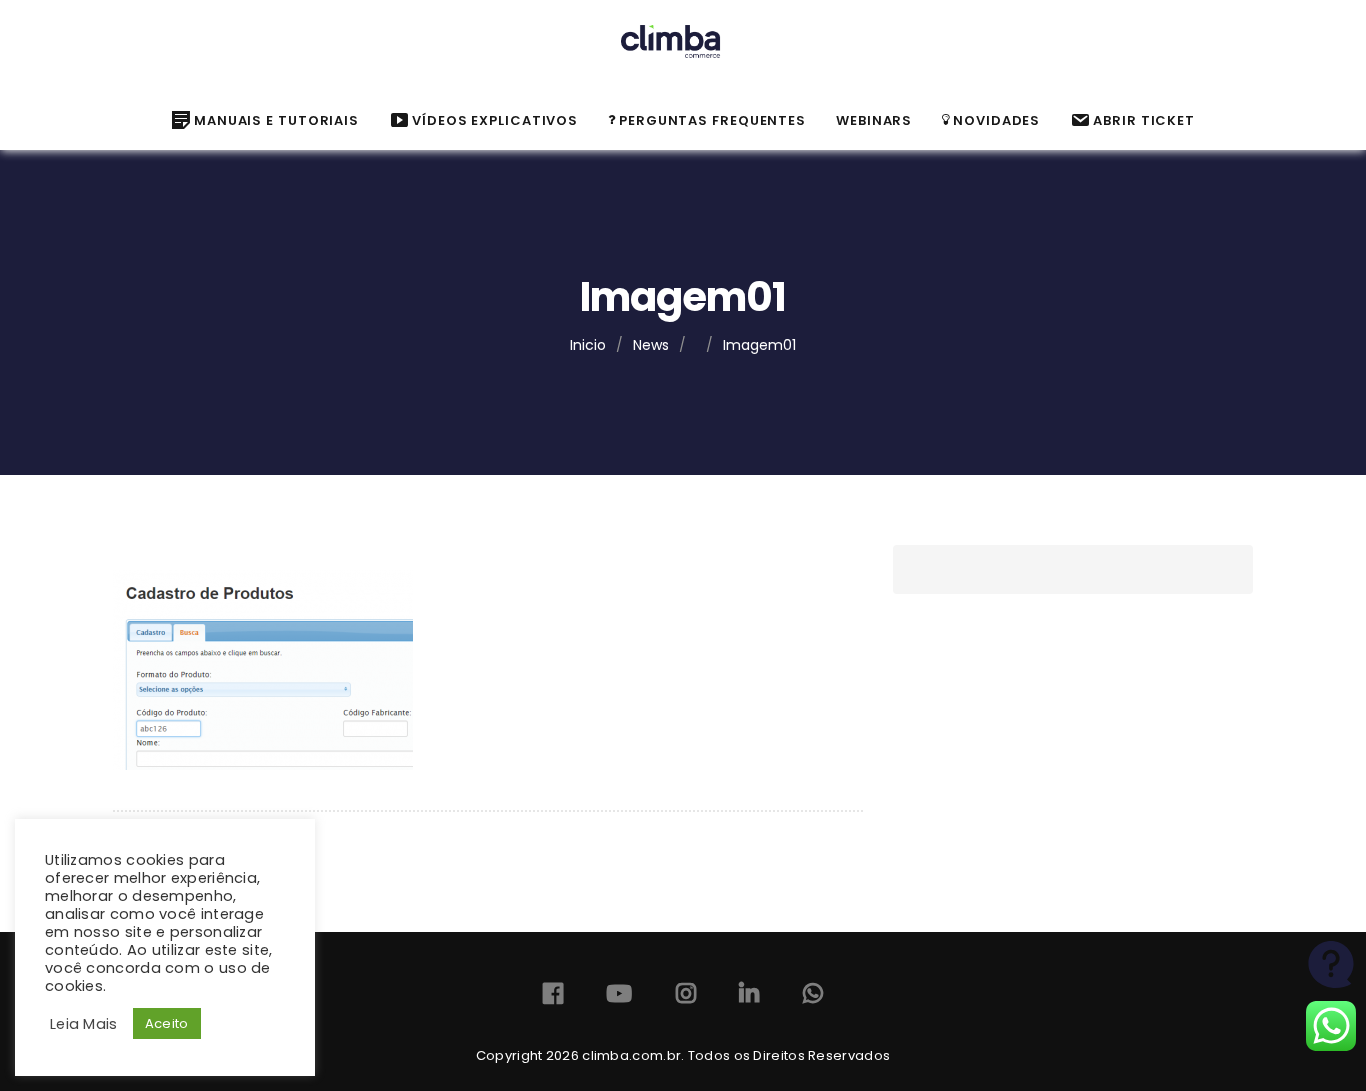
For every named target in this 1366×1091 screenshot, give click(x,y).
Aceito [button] (167, 1023)
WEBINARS (874, 120)
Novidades (996, 120)
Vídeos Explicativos (495, 120)
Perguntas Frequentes (712, 120)
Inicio (588, 345)
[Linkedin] (749, 997)
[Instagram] (686, 997)
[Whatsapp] (813, 997)
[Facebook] (553, 997)
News (651, 345)
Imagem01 (759, 345)
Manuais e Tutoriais (276, 120)
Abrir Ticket (1144, 120)
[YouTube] (619, 997)
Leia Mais (84, 1024)
